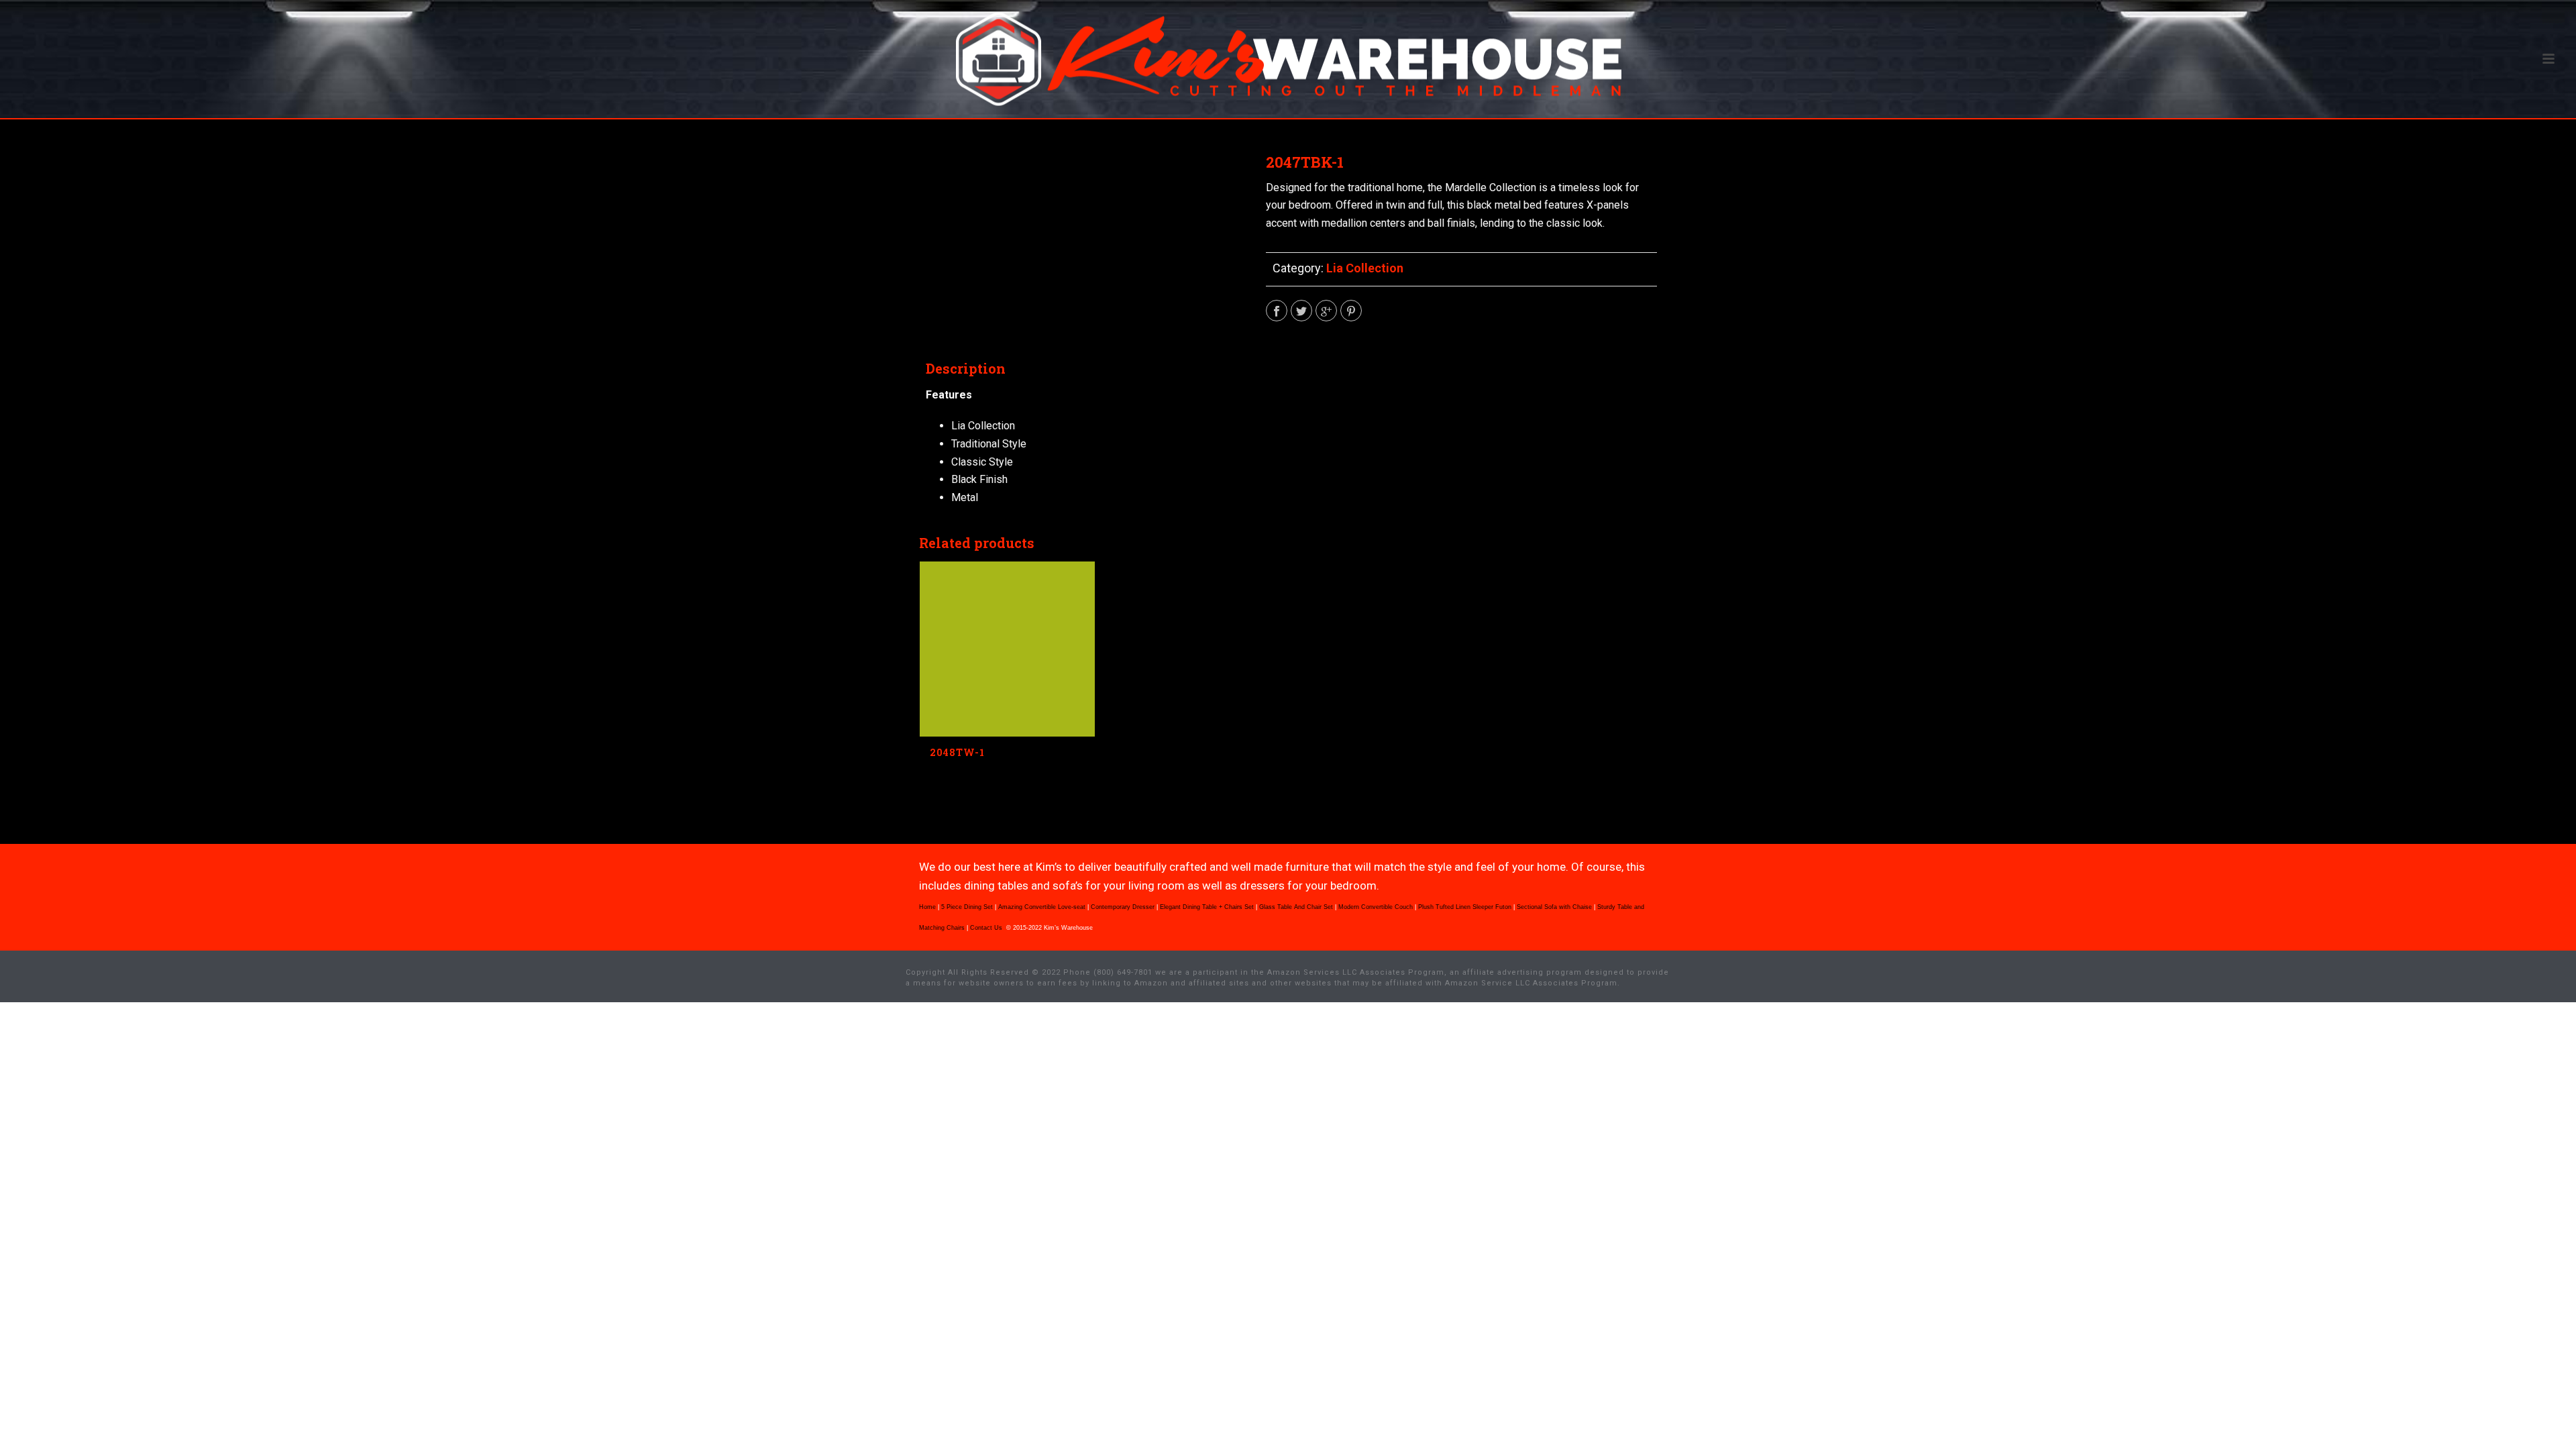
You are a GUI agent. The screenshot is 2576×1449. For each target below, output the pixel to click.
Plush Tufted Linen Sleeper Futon (1465, 907)
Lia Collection (1365, 268)
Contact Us (987, 928)
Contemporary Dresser (1123, 907)
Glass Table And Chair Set (1296, 907)
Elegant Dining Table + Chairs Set (1207, 907)
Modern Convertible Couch (1376, 907)
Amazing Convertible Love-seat (1042, 907)
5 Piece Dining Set (967, 907)
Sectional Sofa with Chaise (1554, 907)
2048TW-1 (957, 752)
